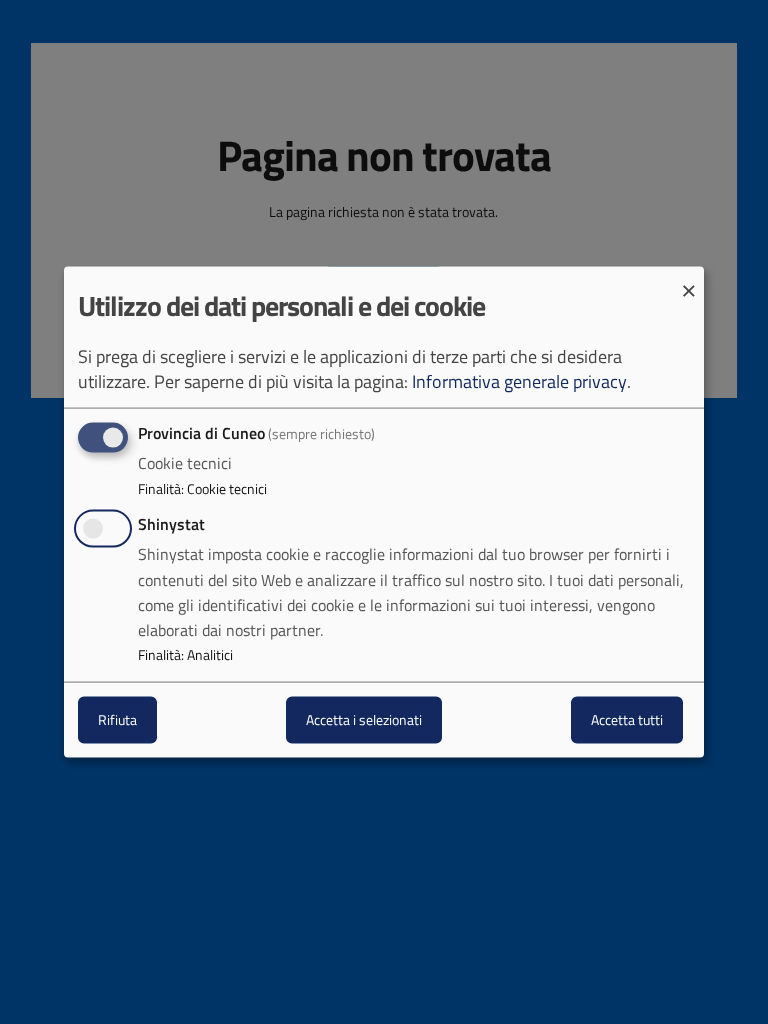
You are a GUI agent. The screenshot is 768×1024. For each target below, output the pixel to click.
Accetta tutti (627, 719)
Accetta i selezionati (364, 719)
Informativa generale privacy (519, 381)
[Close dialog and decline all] (689, 279)
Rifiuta (117, 719)
